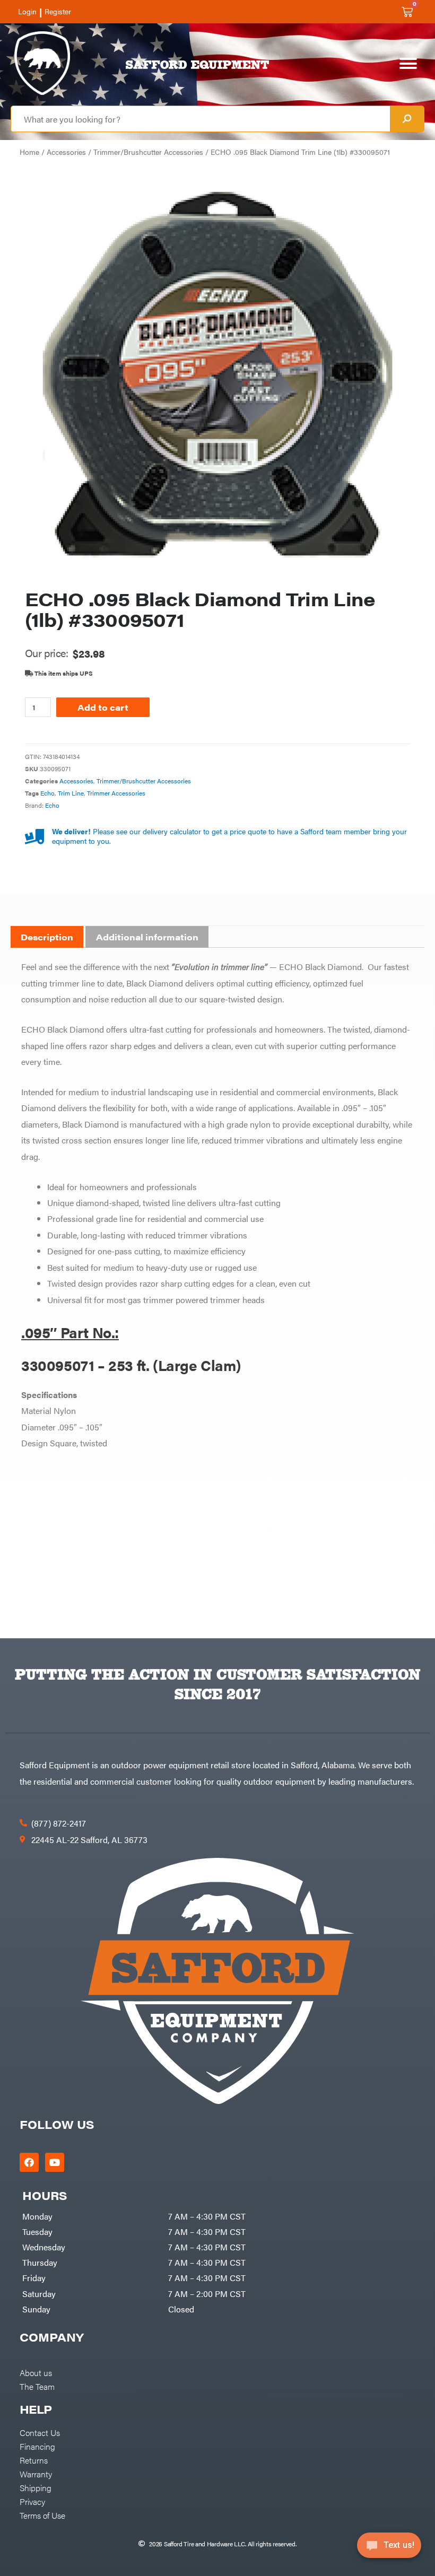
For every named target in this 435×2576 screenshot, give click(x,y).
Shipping (36, 2487)
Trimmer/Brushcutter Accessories (148, 152)
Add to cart (103, 707)
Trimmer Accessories (116, 793)
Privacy (32, 2501)
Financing (37, 2446)
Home (29, 152)
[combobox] (201, 119)
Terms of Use (42, 2515)
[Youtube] (55, 2162)
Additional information (147, 937)
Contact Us (40, 2432)
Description (47, 937)
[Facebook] (29, 2162)
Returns (34, 2460)
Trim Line (71, 793)
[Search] (407, 119)
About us (36, 2372)
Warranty (36, 2474)
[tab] (47, 937)
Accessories (66, 152)
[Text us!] (389, 2548)
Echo (47, 793)
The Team (37, 2386)
